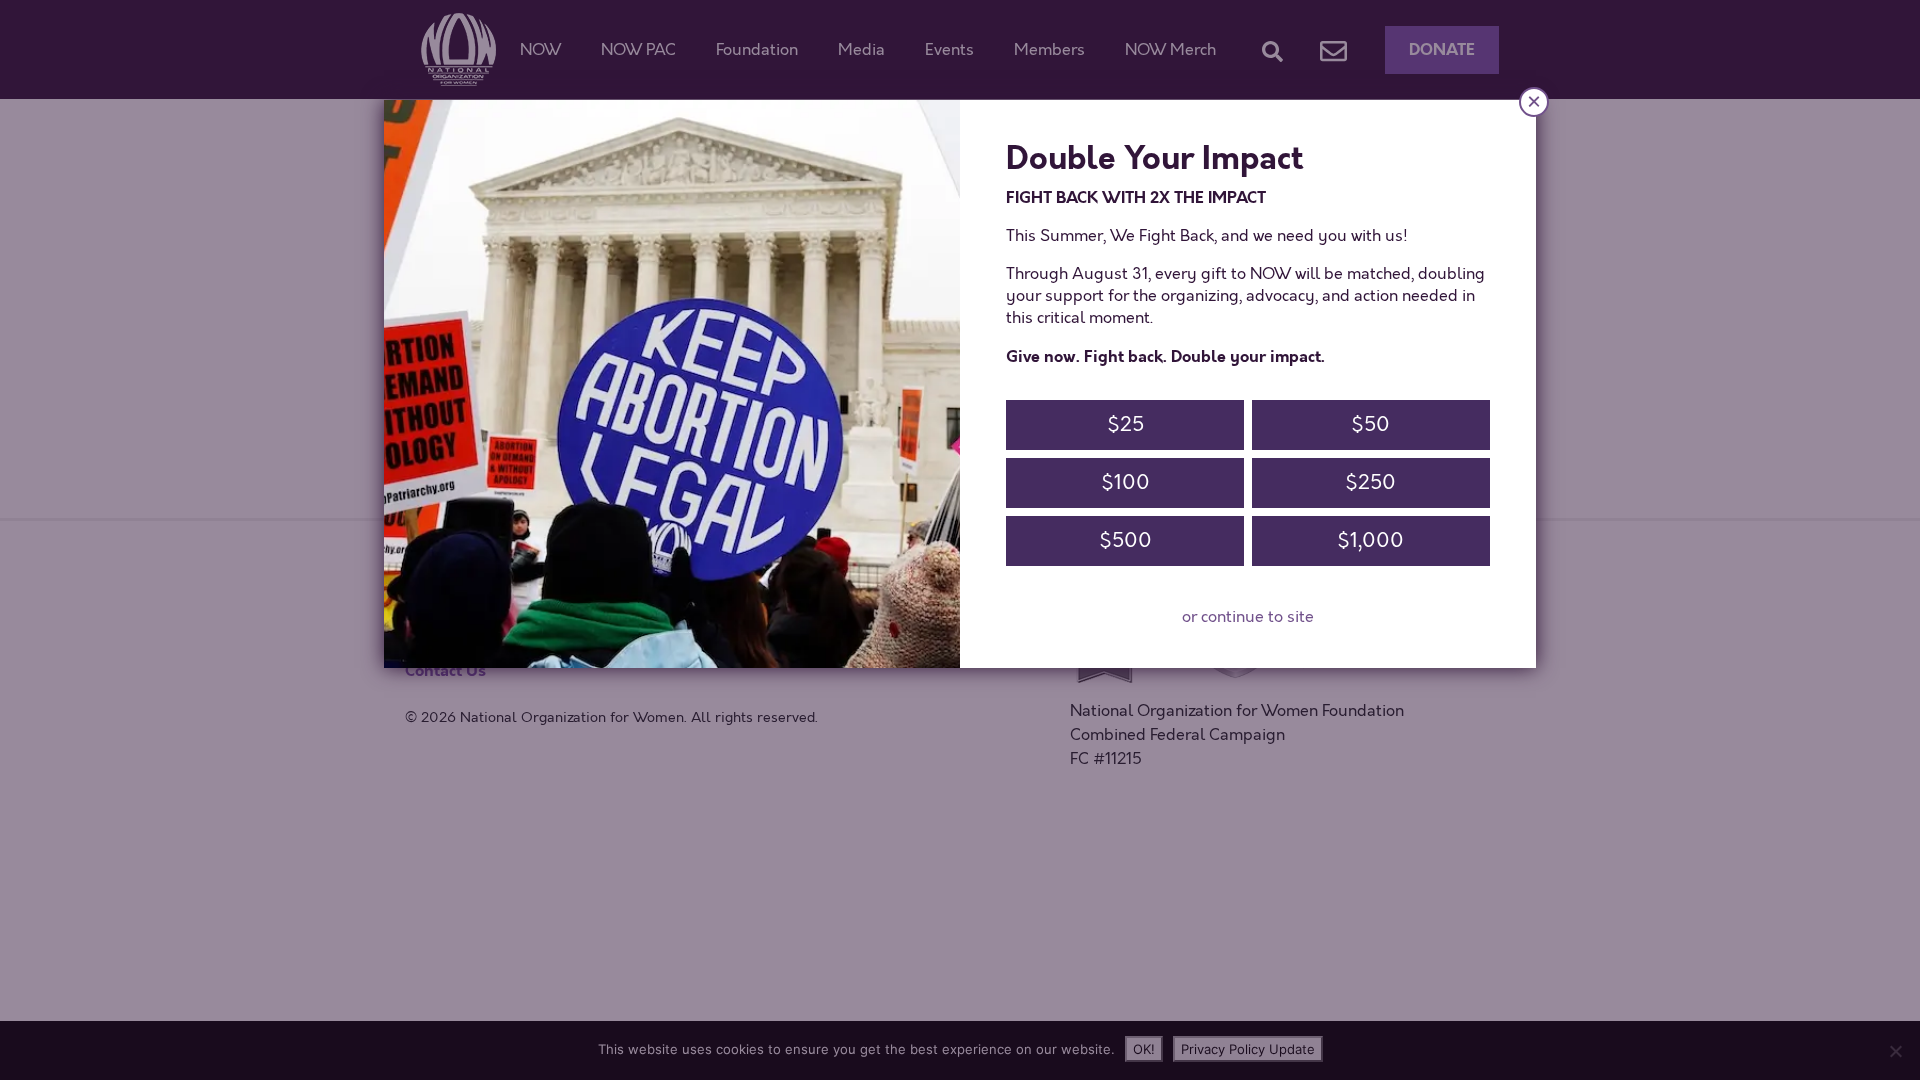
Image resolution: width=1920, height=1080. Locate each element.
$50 (1370, 424)
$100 (1125, 482)
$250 (1370, 482)
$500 (1125, 540)
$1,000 (1370, 540)
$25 (1125, 424)
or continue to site (1248, 617)
